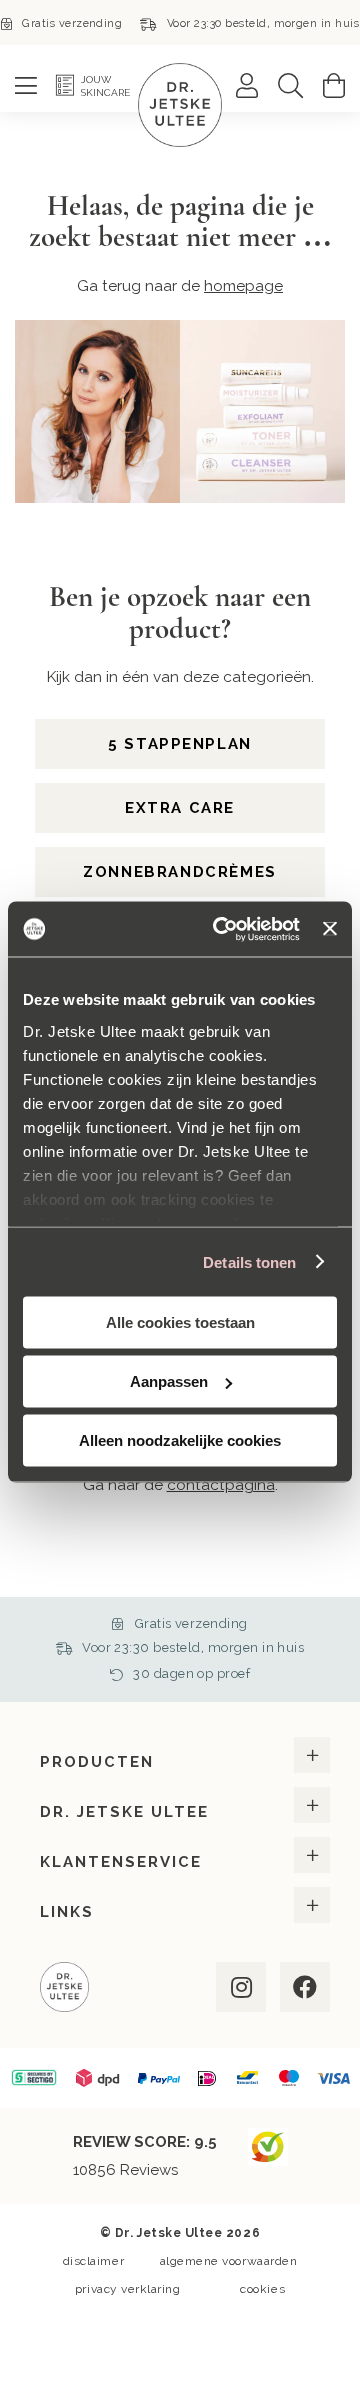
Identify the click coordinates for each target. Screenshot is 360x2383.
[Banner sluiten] (330, 929)
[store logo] (180, 105)
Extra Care (180, 808)
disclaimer (93, 2261)
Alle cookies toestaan (180, 1322)
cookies (262, 2289)
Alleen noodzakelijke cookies (180, 1440)
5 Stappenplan (180, 744)
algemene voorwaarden (229, 2261)
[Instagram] (239, 1987)
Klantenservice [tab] (121, 1862)
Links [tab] (67, 1912)
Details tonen (249, 1261)
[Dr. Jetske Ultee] (64, 1990)
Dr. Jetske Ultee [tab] (124, 1812)
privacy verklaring (128, 2289)
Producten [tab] (97, 1762)
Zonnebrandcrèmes (179, 872)
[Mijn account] (247, 85)
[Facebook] (303, 1987)
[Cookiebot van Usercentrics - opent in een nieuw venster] (222, 929)
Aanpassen (169, 1381)
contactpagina (221, 1484)
